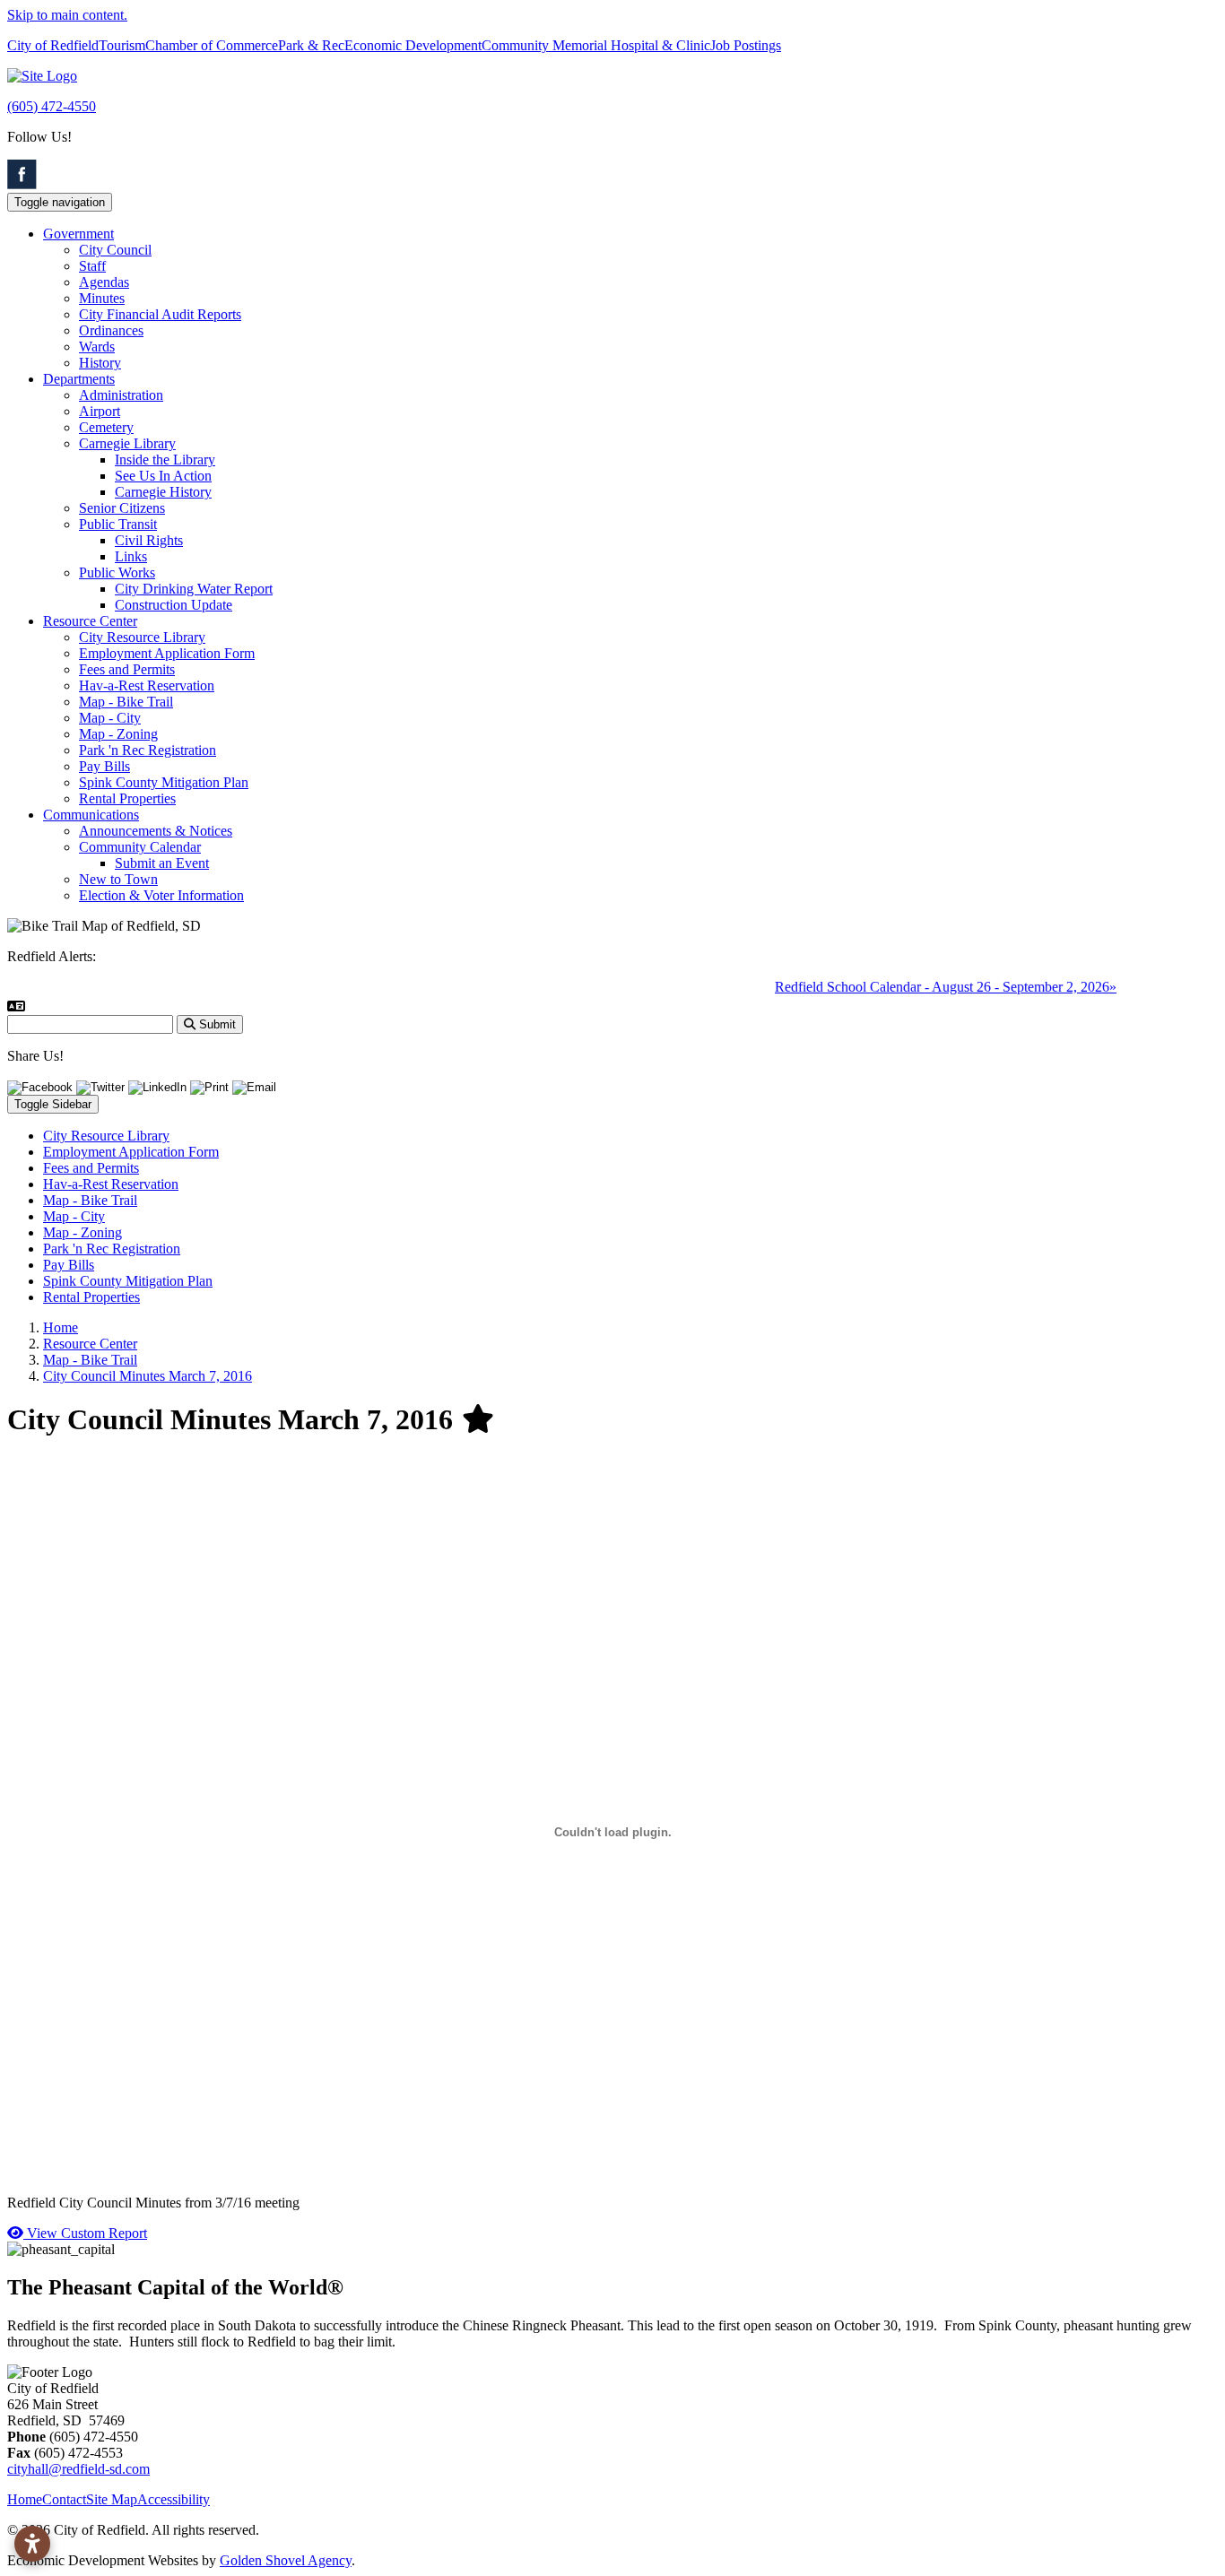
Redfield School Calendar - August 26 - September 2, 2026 (921, 987)
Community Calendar (140, 847)
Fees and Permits (127, 669)
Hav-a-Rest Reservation (147, 685)
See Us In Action (163, 476)
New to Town (118, 879)
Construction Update (174, 605)
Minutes (102, 298)
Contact (64, 2499)
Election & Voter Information (161, 895)
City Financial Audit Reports (160, 314)
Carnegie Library (127, 443)
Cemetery (106, 427)
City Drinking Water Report (194, 589)
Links (131, 556)
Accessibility (174, 2499)
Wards (97, 347)
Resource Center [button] (90, 621)
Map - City (110, 718)
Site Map (112, 2499)
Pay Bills (104, 766)
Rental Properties (127, 798)
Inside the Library (165, 460)
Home (25, 2499)
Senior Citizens (122, 508)
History (100, 363)
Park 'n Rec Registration (148, 750)
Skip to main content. (67, 15)
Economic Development (413, 45)
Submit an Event (162, 863)
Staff (92, 266)
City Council (115, 250)
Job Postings (746, 45)
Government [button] (78, 234)
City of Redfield (53, 45)
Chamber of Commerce (212, 45)
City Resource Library (142, 637)
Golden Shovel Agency (286, 2560)
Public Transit (118, 524)
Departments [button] (79, 379)
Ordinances (111, 330)
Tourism (122, 45)
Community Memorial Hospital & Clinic (596, 45)
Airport (100, 411)
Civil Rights (149, 540)
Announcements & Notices (156, 831)
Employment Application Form (167, 653)
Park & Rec (311, 45)
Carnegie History (163, 492)
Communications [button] (91, 815)
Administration (121, 395)
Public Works (117, 572)
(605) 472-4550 (52, 106)
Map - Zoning (118, 734)
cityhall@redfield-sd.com (78, 2469)
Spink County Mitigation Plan (164, 782)
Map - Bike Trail (126, 702)
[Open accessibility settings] (32, 2544)
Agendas (104, 282)
